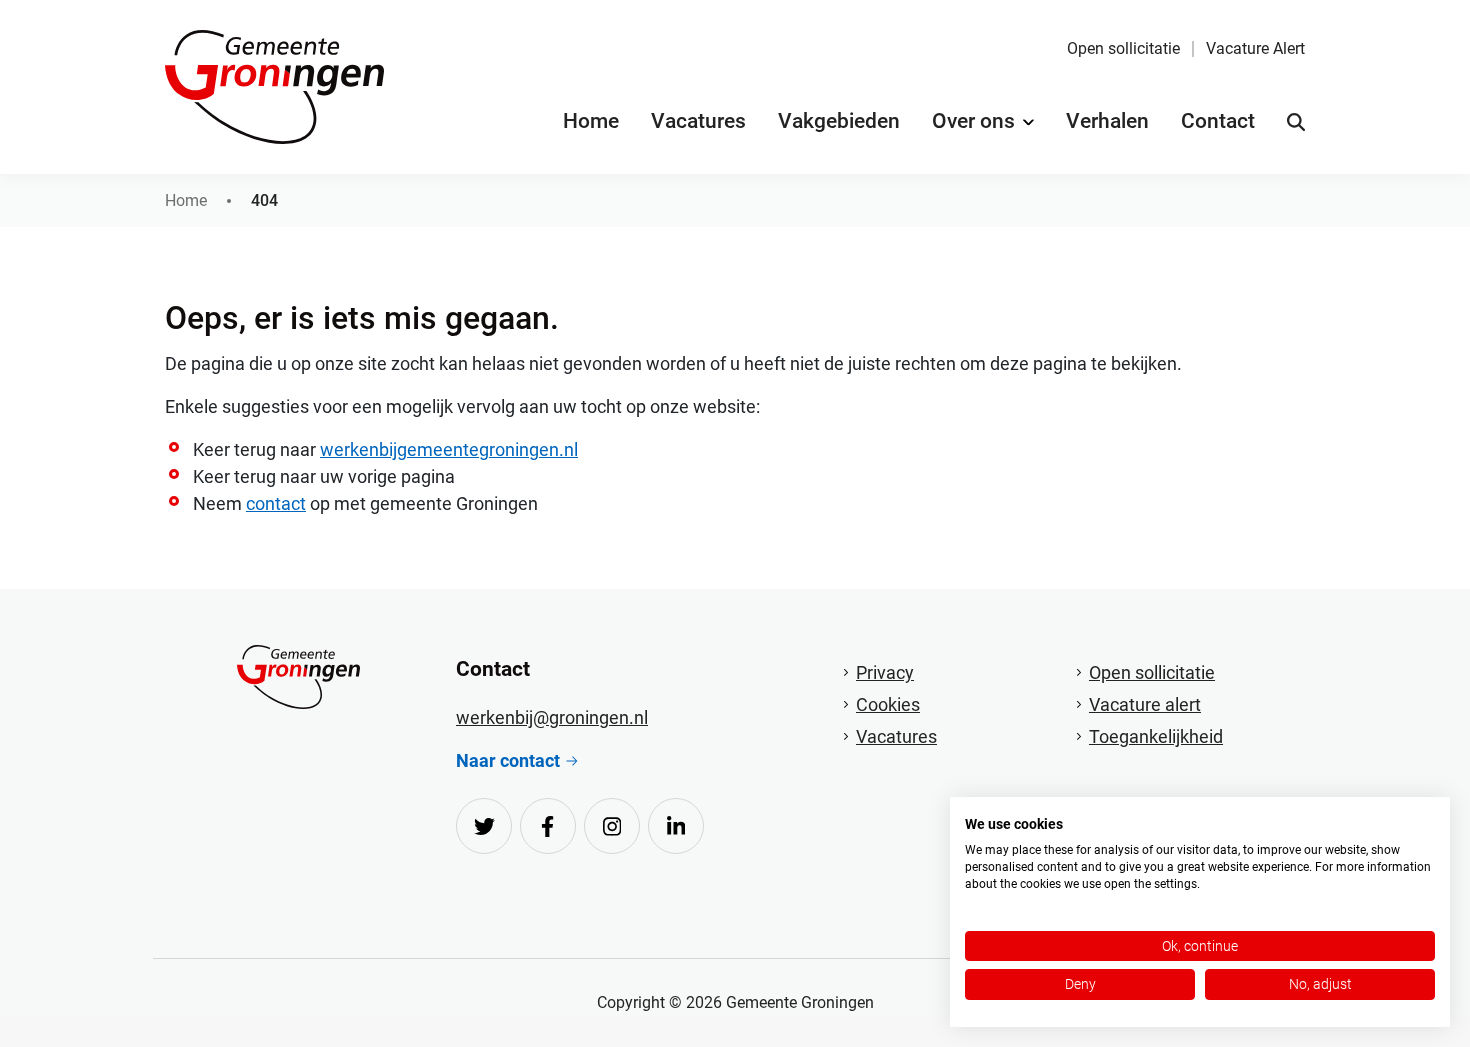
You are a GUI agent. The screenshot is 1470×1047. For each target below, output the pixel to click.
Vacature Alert (1255, 48)
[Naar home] (298, 677)
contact (276, 503)
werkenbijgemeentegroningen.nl (449, 449)
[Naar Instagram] (612, 826)
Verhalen (1107, 121)
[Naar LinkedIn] (676, 826)
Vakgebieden (839, 121)
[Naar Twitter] (484, 826)
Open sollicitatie (1123, 48)
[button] (1296, 122)
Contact (1218, 121)
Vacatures (698, 121)
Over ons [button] (973, 121)
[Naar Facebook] (548, 826)
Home (591, 121)
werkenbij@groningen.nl (552, 717)
